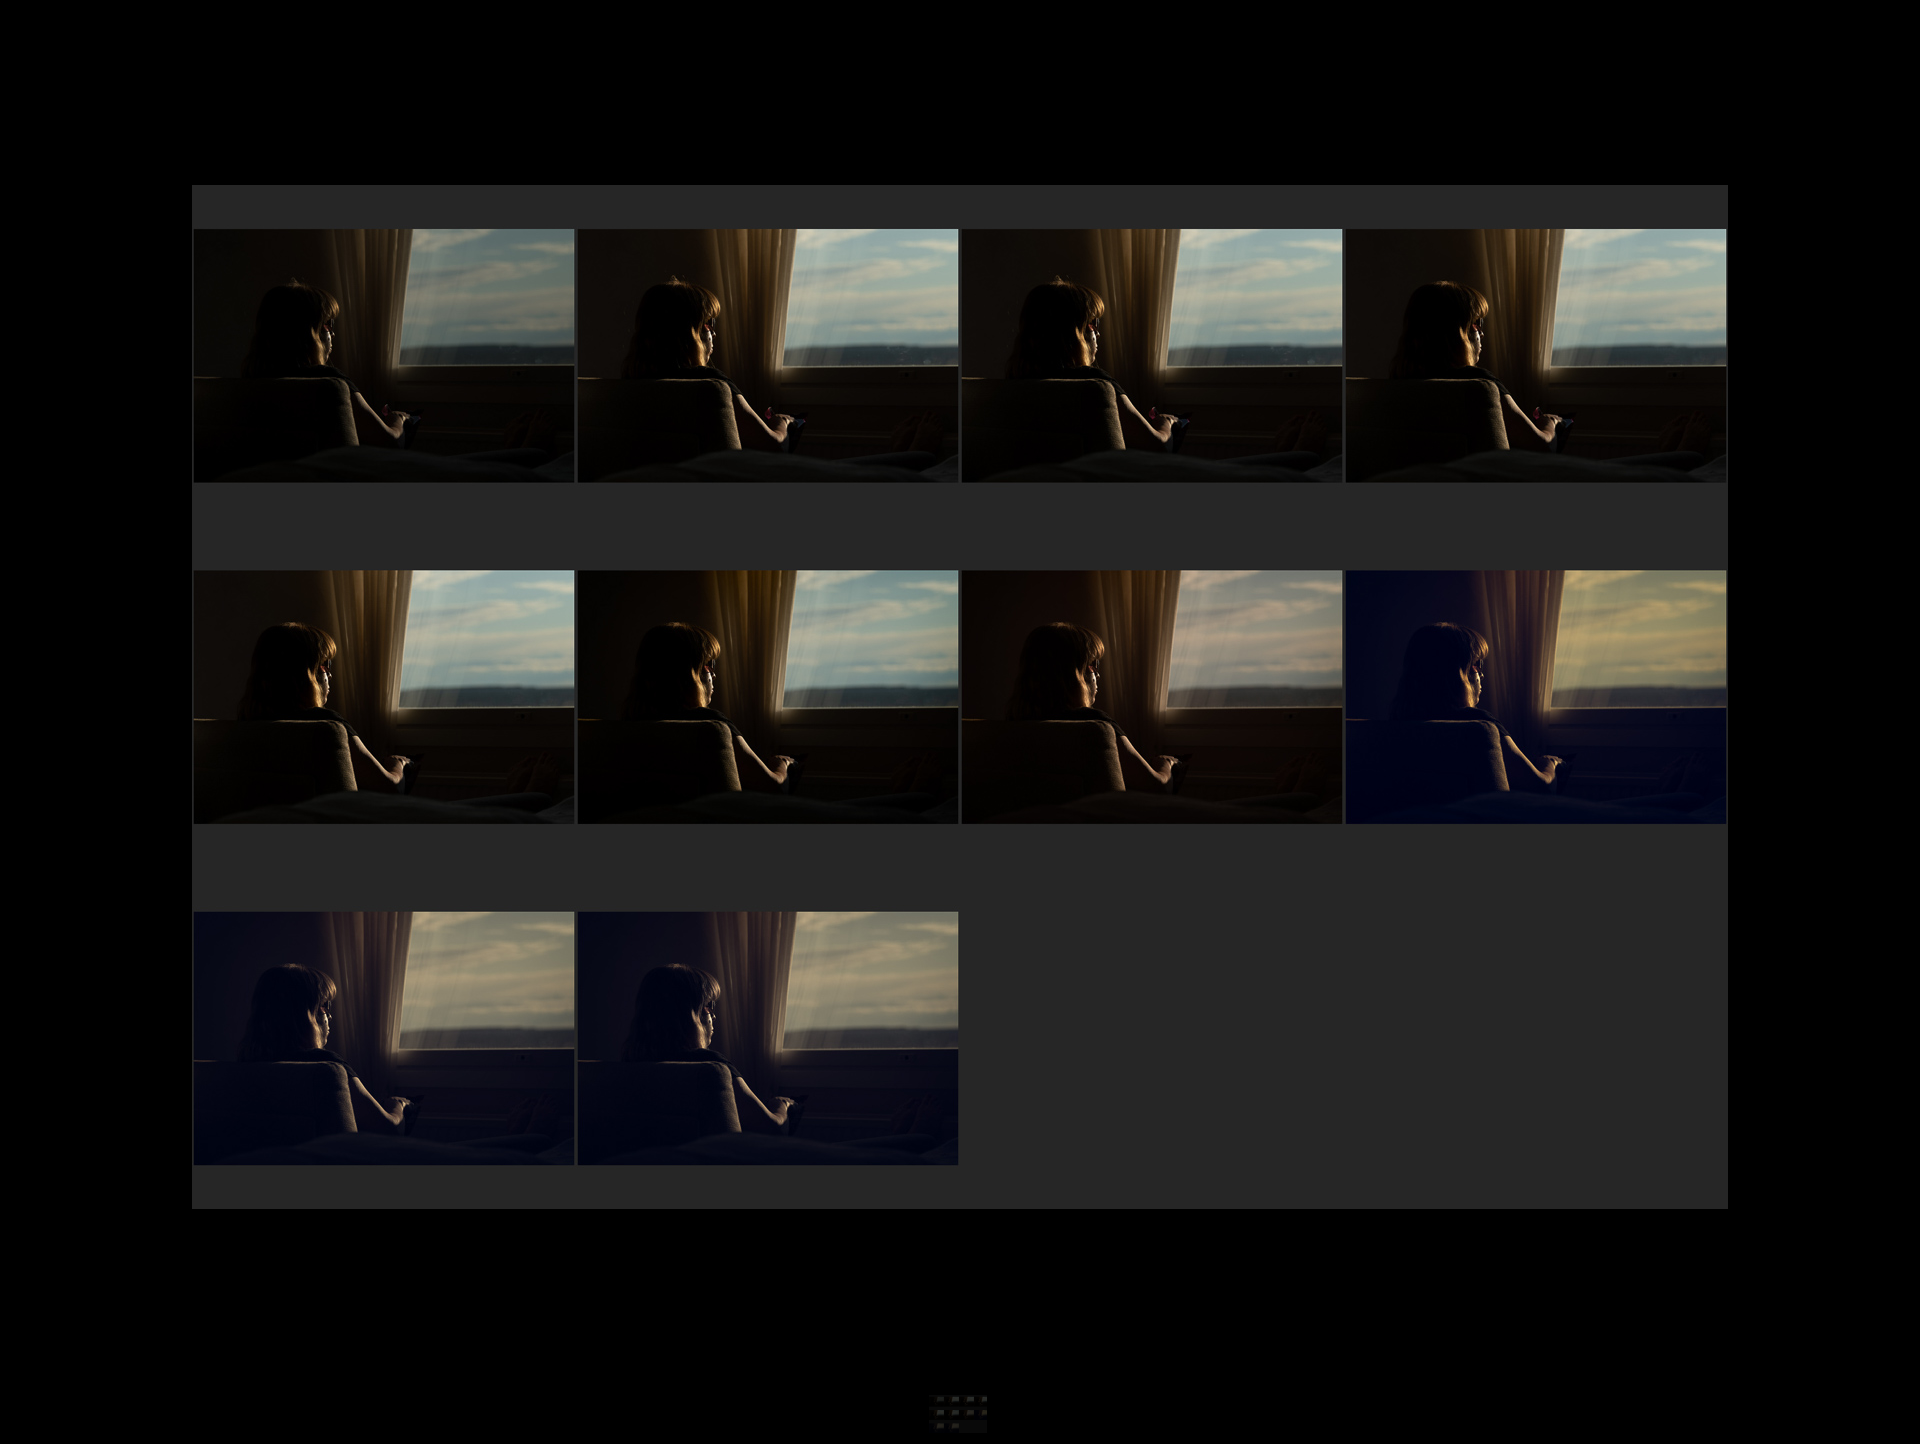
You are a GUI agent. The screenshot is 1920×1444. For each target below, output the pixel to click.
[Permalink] (375, 1167)
